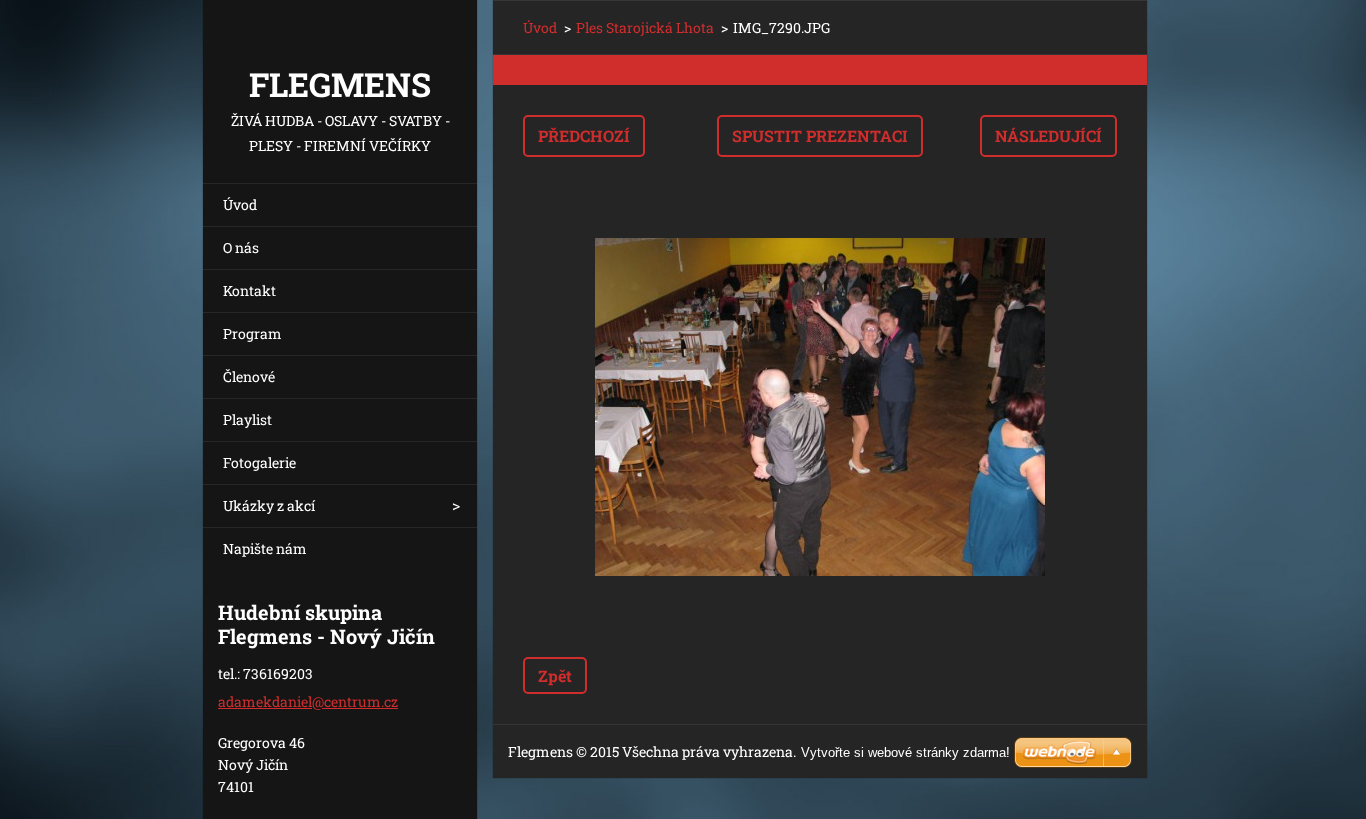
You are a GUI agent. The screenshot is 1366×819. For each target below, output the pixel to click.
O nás (241, 247)
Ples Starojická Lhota (645, 27)
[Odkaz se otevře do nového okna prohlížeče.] (820, 407)
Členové (249, 376)
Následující (1048, 135)
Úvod (240, 204)
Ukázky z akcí (269, 505)
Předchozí (584, 135)
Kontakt (249, 290)
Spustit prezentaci (820, 135)
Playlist (247, 419)
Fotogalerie (259, 462)
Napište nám (265, 548)
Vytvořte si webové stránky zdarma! (905, 752)
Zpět (555, 675)
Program (252, 333)
